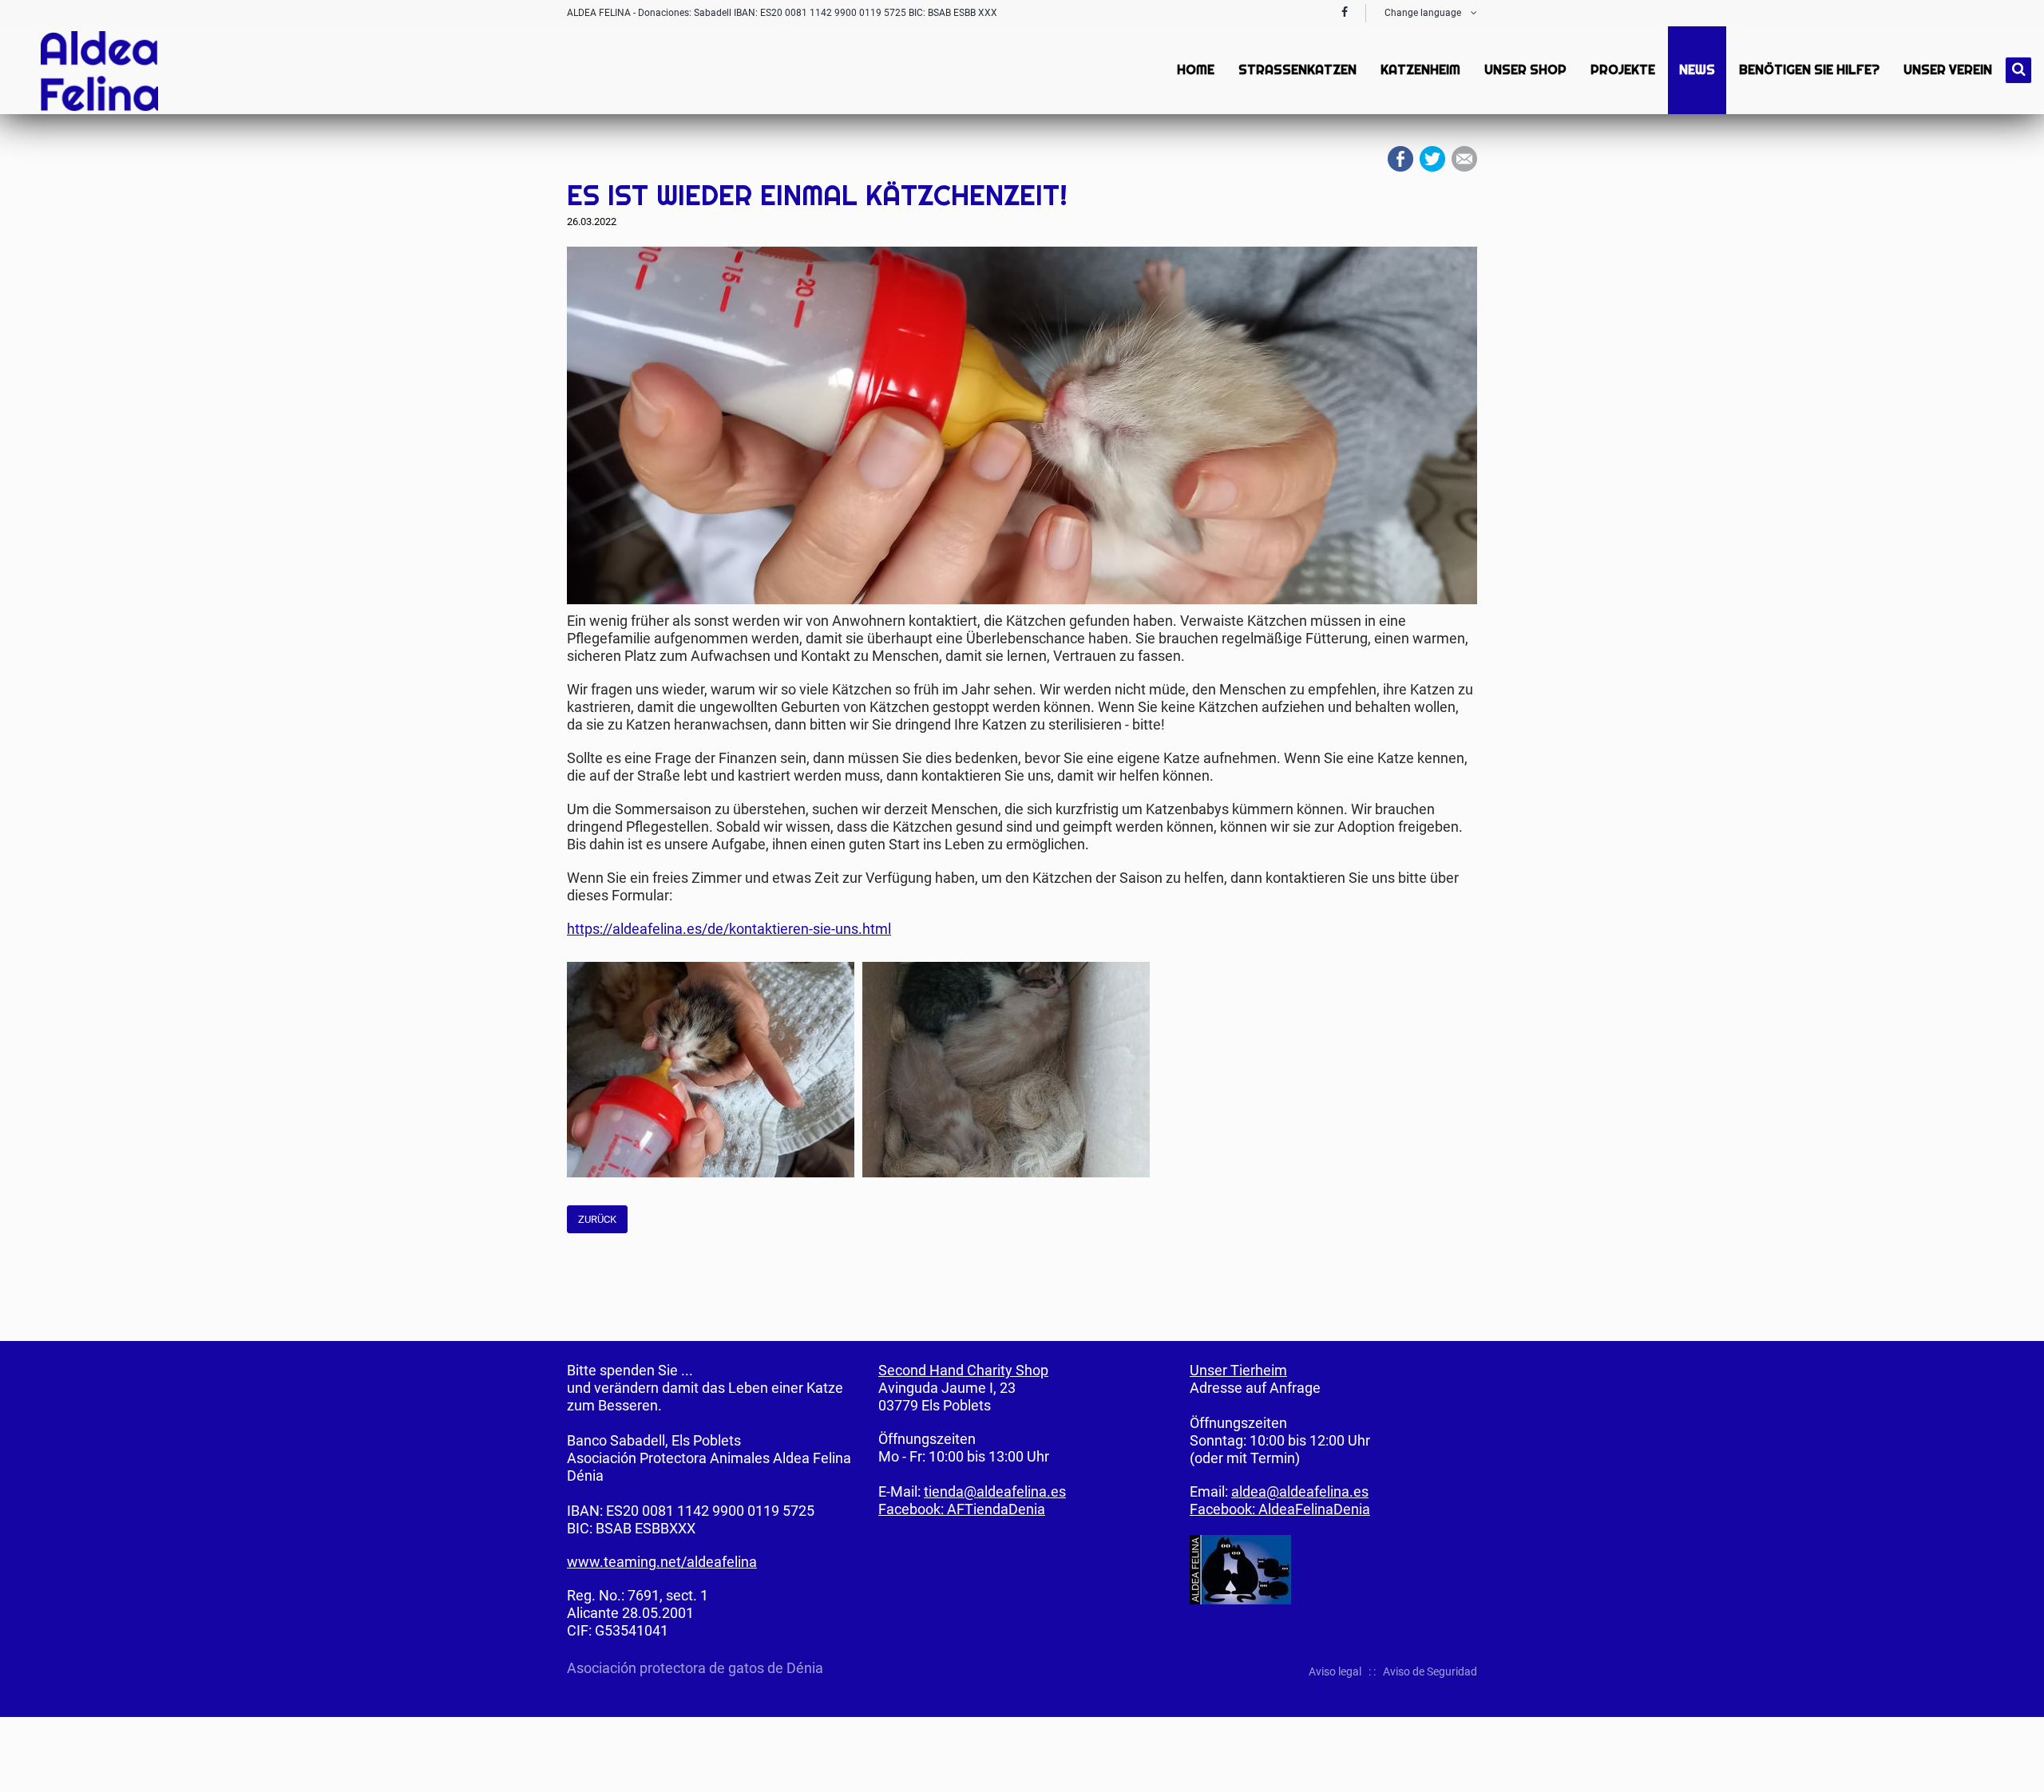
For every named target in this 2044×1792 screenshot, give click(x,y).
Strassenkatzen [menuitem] (1297, 70)
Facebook (1400, 159)
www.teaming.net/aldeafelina (662, 1562)
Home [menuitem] (1196, 70)
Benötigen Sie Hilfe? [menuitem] (1809, 70)
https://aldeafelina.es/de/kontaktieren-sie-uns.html (729, 929)
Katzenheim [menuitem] (1420, 70)
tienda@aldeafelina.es (995, 1491)
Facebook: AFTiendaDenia (962, 1509)
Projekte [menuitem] (1623, 70)
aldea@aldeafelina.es (1300, 1491)
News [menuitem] (1697, 70)
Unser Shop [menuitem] (1525, 70)
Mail (1464, 159)
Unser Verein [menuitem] (1948, 70)
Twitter (1432, 159)
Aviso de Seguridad (1430, 1671)
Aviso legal (1335, 1671)
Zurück (597, 1219)
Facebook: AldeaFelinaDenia (1280, 1509)
